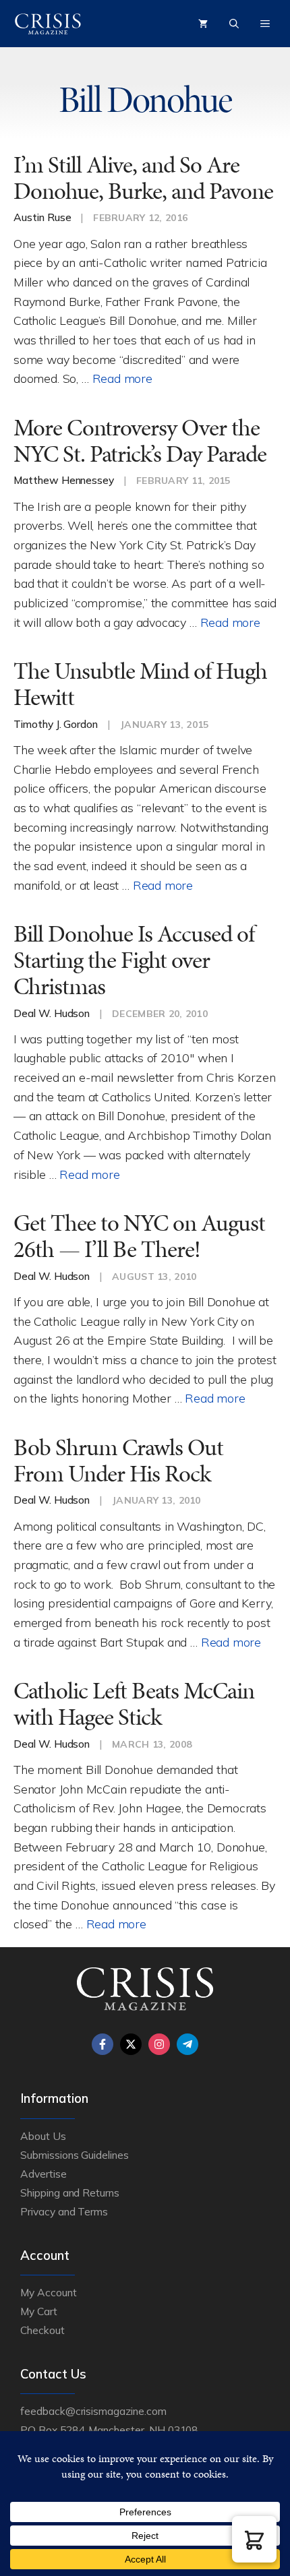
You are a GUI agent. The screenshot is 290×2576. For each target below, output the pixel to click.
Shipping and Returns (70, 2192)
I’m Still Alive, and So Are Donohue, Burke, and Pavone (143, 178)
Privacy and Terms (64, 2211)
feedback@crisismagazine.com (93, 2411)
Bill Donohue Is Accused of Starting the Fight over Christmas (134, 960)
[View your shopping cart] (203, 24)
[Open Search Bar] (234, 24)
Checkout (42, 2330)
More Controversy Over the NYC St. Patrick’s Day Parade (140, 441)
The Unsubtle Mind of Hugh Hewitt (140, 684)
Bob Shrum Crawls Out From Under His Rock (118, 1461)
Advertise (43, 2174)
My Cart (39, 2311)
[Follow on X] (131, 2044)
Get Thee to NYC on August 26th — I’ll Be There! (139, 1236)
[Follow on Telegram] (187, 2044)
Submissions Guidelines (75, 2155)
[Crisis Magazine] (48, 24)
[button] (254, 2539)
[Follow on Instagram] (159, 2044)
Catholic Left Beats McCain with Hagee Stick (134, 1704)
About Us (43, 2136)
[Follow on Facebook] (103, 2044)
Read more (122, 378)
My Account (49, 2292)
